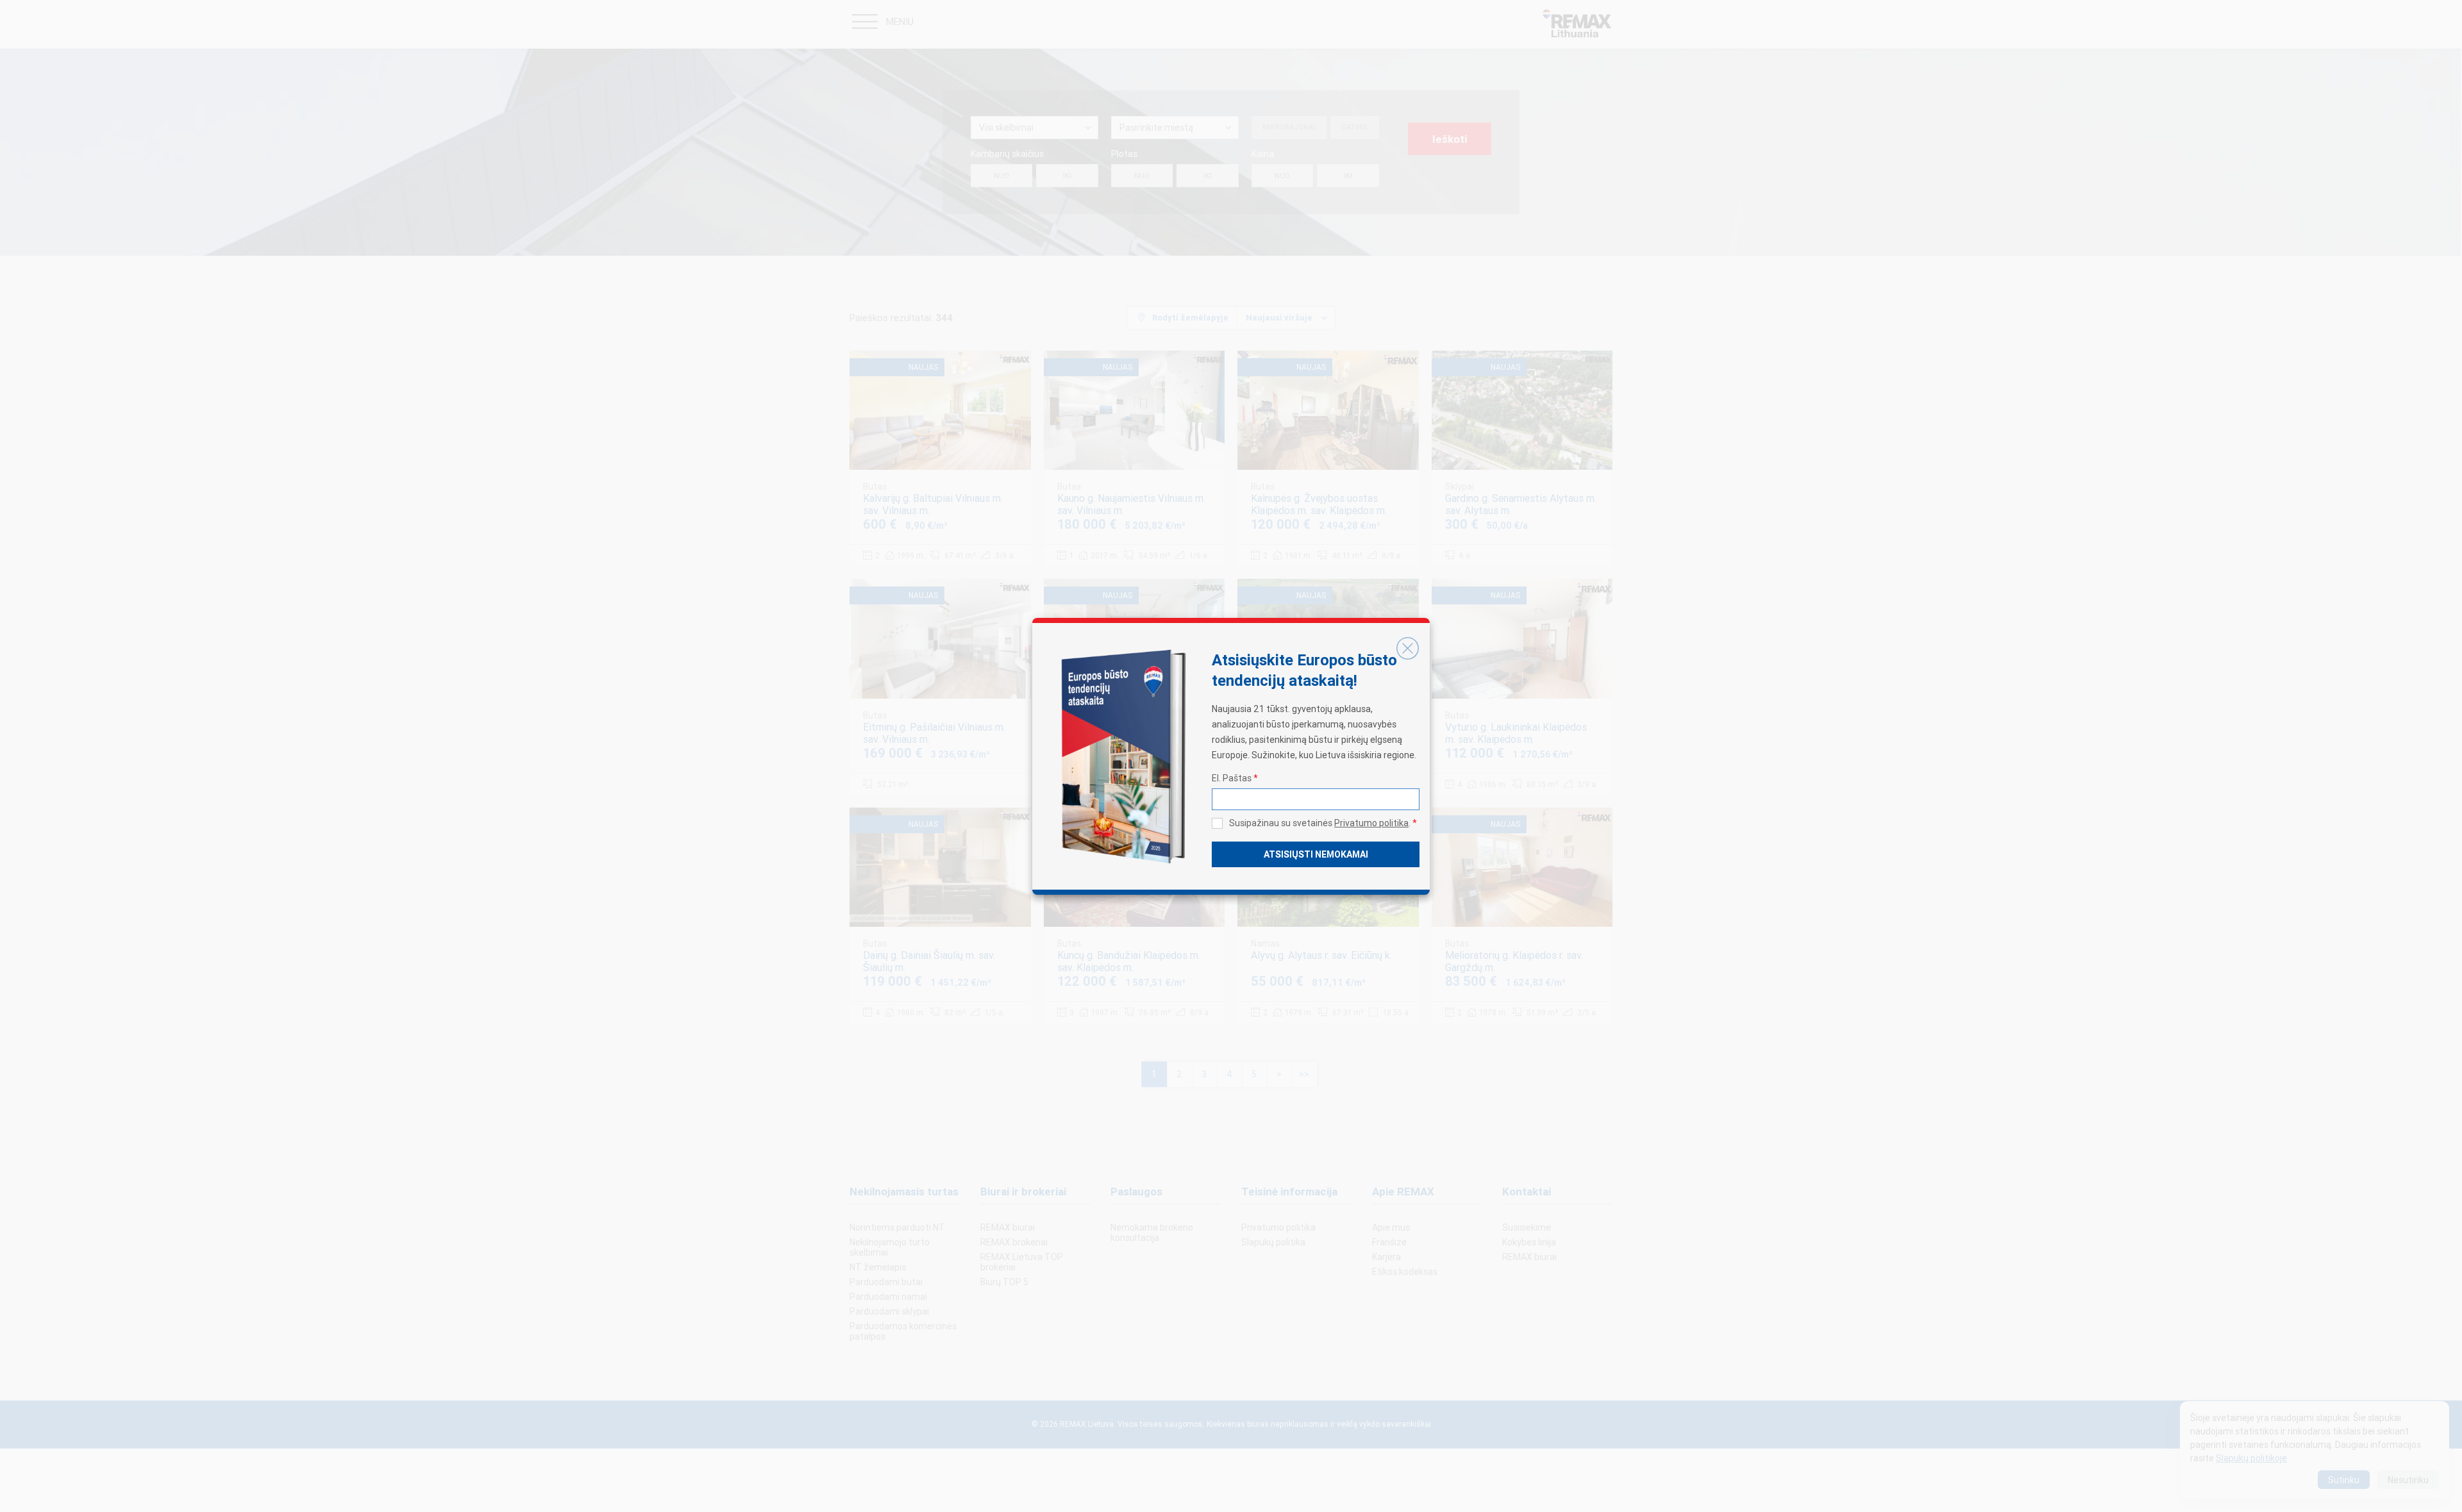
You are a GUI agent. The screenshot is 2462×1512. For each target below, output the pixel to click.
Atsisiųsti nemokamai (1316, 854)
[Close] (1407, 649)
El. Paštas (1235, 778)
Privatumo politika (1371, 823)
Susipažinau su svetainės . (1323, 823)
